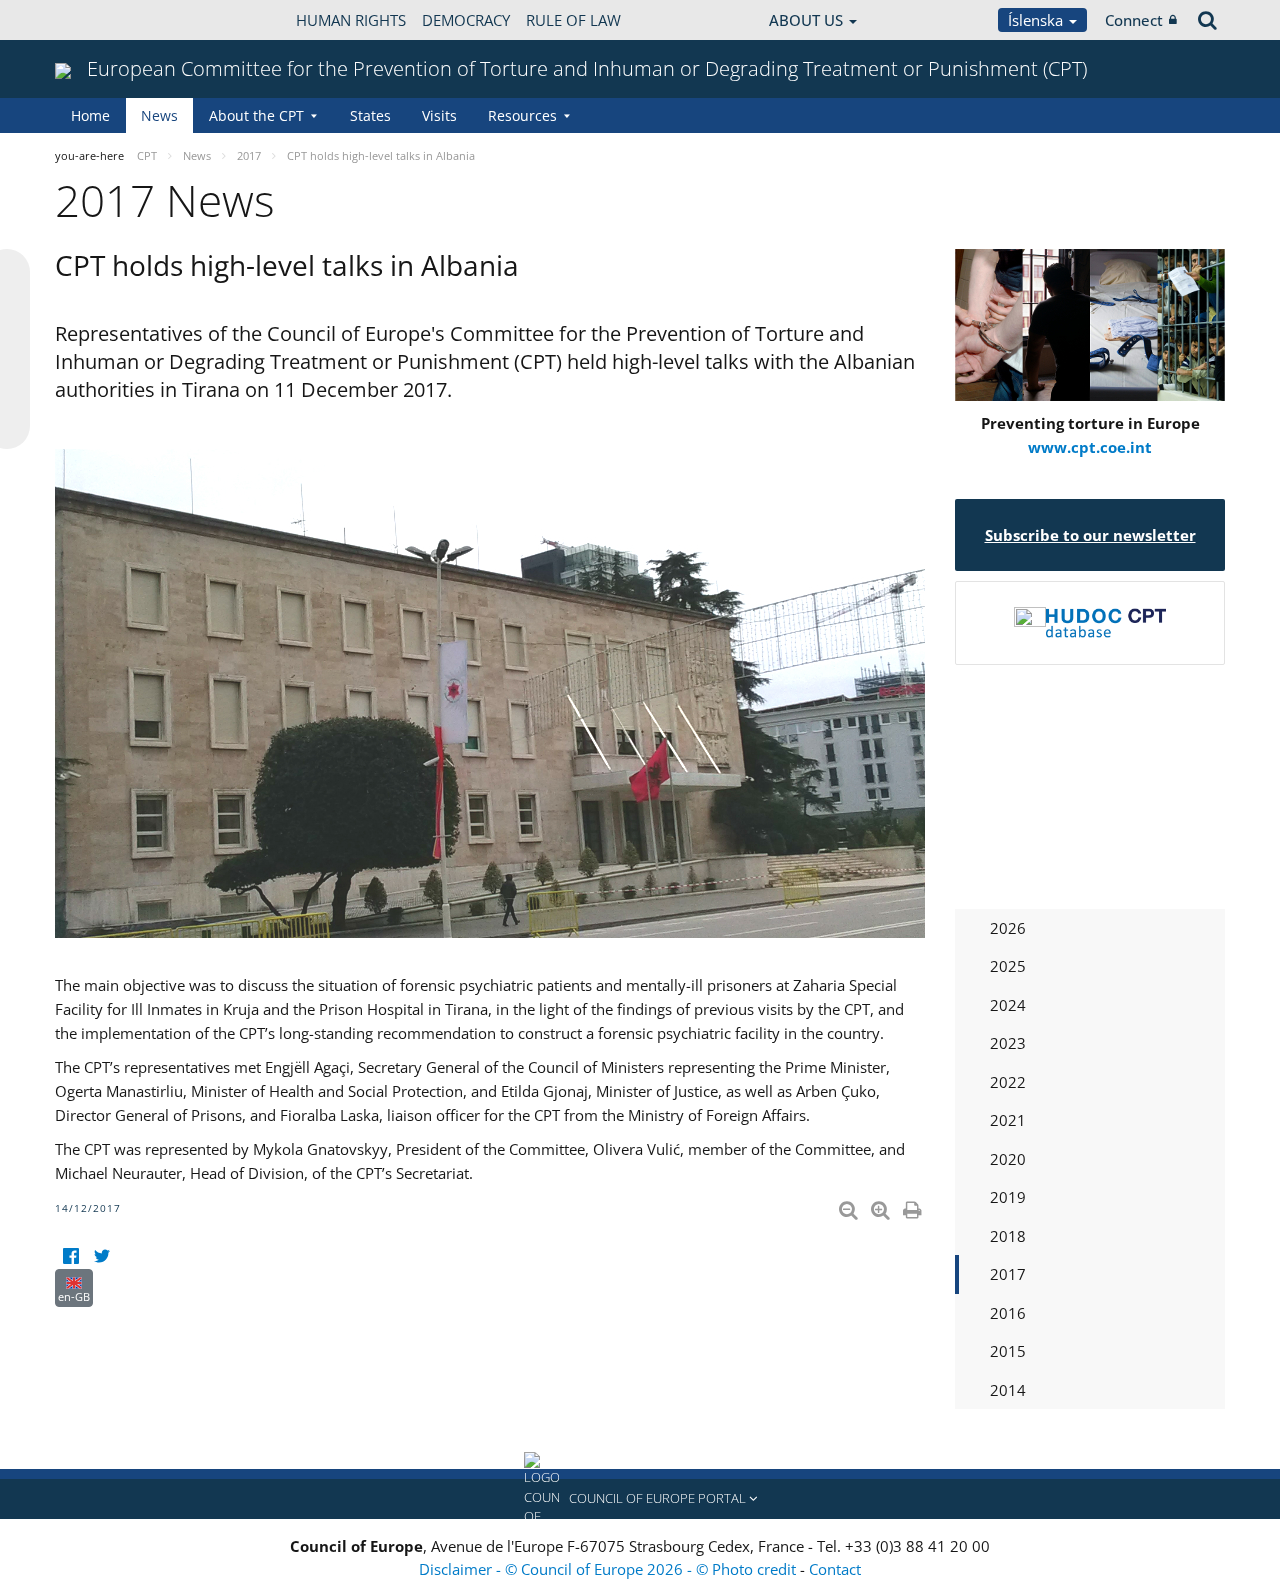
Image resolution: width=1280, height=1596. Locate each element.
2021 (1008, 1120)
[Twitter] (101, 1256)
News (159, 115)
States (370, 115)
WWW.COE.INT (105, 20)
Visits (439, 115)
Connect (1134, 20)
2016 (1008, 1313)
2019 (1008, 1197)
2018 (1008, 1236)
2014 (1008, 1390)
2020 (1008, 1159)
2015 (1008, 1351)
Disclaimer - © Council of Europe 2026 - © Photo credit (609, 1569)
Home (90, 115)
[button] (640, 1499)
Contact (835, 1569)
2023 (1008, 1043)
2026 (1008, 928)
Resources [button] (522, 115)
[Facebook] (70, 1256)
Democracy (466, 20)
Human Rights (351, 20)
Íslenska (1037, 20)
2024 (1008, 1005)
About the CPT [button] (256, 115)
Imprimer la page (914, 1206)
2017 (1008, 1274)
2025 (1008, 966)
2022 (1008, 1082)
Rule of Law (573, 20)
